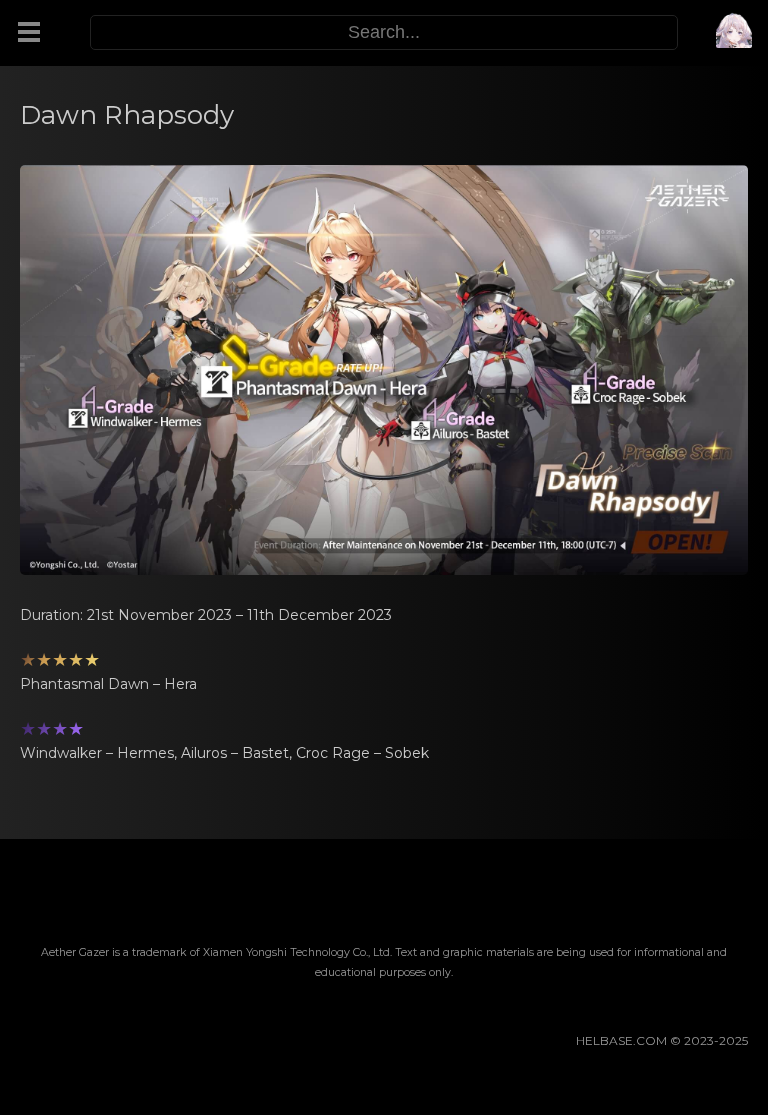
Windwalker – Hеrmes (97, 753)
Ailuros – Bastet (235, 753)
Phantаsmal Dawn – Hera (108, 684)
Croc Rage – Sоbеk (362, 753)
